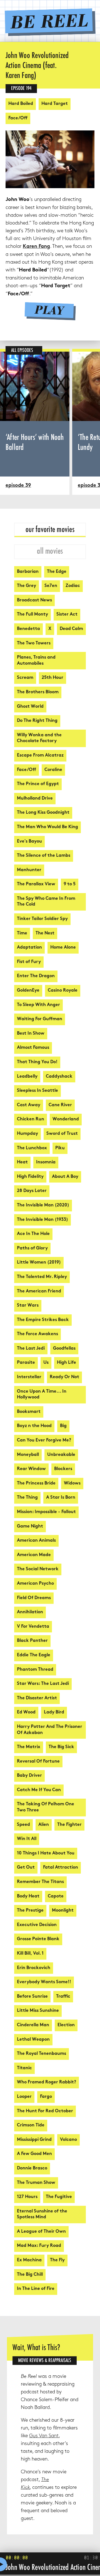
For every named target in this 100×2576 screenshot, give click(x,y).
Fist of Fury (29, 962)
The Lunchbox (32, 1148)
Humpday (27, 1134)
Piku (60, 1148)
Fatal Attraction (61, 1868)
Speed (23, 1825)
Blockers (63, 1469)
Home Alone (63, 948)
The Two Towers (34, 643)
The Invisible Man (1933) (42, 1220)
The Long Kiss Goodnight (43, 813)
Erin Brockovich (34, 1968)
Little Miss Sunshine (38, 2011)
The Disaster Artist (37, 1698)
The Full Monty (32, 615)
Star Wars (28, 1306)
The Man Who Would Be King (47, 827)
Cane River (60, 1105)
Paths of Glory (32, 1248)
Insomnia (46, 1162)
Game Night (30, 1527)
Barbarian (28, 572)
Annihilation (30, 1612)
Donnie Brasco (32, 2168)
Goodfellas (64, 1349)
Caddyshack (59, 1077)
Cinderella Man (33, 2025)
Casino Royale (63, 991)
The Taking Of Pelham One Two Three (46, 1807)
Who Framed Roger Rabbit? (47, 2082)
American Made (34, 1555)
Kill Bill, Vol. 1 (30, 1954)
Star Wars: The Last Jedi (43, 1684)
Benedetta (28, 629)
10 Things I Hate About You (46, 1853)
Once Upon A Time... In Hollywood (42, 1395)
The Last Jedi (31, 1349)
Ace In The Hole (33, 1234)
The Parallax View (36, 884)
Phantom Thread (35, 1670)
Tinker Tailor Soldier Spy (42, 919)
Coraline (53, 770)
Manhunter (29, 870)
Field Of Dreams (34, 1598)
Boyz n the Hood (34, 1426)
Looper (24, 2097)
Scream (25, 678)
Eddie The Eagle (34, 1655)
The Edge (57, 572)
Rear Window (31, 1469)
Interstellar (29, 1377)
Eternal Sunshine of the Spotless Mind (42, 2215)
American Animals (36, 1541)
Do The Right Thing (37, 721)
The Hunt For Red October (45, 2111)
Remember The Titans (40, 1882)
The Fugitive (59, 2197)
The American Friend (39, 1291)
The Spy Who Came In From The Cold (46, 902)
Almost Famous (33, 1048)
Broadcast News (34, 600)
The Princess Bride (36, 1484)
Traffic (63, 1997)
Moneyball (28, 1455)
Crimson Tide (31, 2125)
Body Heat (28, 1896)
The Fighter (69, 1825)
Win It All (27, 1839)
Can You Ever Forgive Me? (44, 1441)
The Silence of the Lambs (44, 856)
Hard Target (55, 104)
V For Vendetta (33, 1627)
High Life (67, 1363)
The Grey (27, 586)
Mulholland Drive (35, 799)
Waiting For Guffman (40, 1019)
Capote (56, 1896)
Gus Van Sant (44, 2436)
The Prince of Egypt (38, 784)
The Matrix (29, 1747)
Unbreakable (61, 1455)
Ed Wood (26, 1712)
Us (46, 1363)
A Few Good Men (34, 2154)
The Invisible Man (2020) (43, 1205)
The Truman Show (36, 2183)
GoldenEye (28, 991)
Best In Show (31, 1034)
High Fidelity (30, 1177)
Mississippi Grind (34, 2140)
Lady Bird (54, 1712)
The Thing (27, 1498)
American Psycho (35, 1584)
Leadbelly (27, 1077)
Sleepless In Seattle (37, 1091)
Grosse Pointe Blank (38, 1939)
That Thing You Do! (37, 1062)
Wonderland (66, 1119)
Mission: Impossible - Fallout (46, 1512)
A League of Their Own (41, 2232)
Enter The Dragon (36, 976)
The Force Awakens (37, 1334)
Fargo (46, 2097)
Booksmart (29, 1412)
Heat (22, 1162)
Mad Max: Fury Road (39, 2246)
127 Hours (27, 2197)
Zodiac (73, 586)
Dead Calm (71, 629)
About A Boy (65, 1177)
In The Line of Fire (36, 2289)
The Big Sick (61, 1747)
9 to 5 (70, 884)
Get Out (26, 1868)
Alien (44, 1825)
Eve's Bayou (29, 842)
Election (66, 2025)
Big (63, 1426)
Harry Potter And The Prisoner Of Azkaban (50, 1730)
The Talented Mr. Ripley (42, 1277)
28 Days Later (32, 1191)
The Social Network (38, 1569)
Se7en (51, 586)
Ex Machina (29, 2260)
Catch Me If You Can (39, 1790)
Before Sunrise (32, 1997)
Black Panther (32, 1641)
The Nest (45, 933)
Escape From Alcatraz (40, 756)
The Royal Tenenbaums (42, 2054)
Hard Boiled (21, 104)
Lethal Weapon (33, 2040)
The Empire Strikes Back (43, 1320)
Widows (72, 1484)
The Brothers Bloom (38, 692)
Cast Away (29, 1105)
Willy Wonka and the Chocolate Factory (39, 738)
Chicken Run (31, 1119)
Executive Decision (37, 1925)
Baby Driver (29, 1776)
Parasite (26, 1363)
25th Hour (52, 678)
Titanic (24, 2068)
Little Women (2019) (39, 1263)
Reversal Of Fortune (38, 1762)
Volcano (68, 2140)
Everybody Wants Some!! (44, 1982)
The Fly (57, 2260)
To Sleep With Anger (38, 1005)
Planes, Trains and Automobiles (36, 661)
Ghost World (30, 707)
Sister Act (67, 615)
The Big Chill (30, 2275)
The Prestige (30, 1911)
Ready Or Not (64, 1377)
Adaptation (29, 948)
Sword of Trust (62, 1134)
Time (22, 933)
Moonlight (63, 1911)
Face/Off (18, 118)
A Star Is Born (61, 1498)
